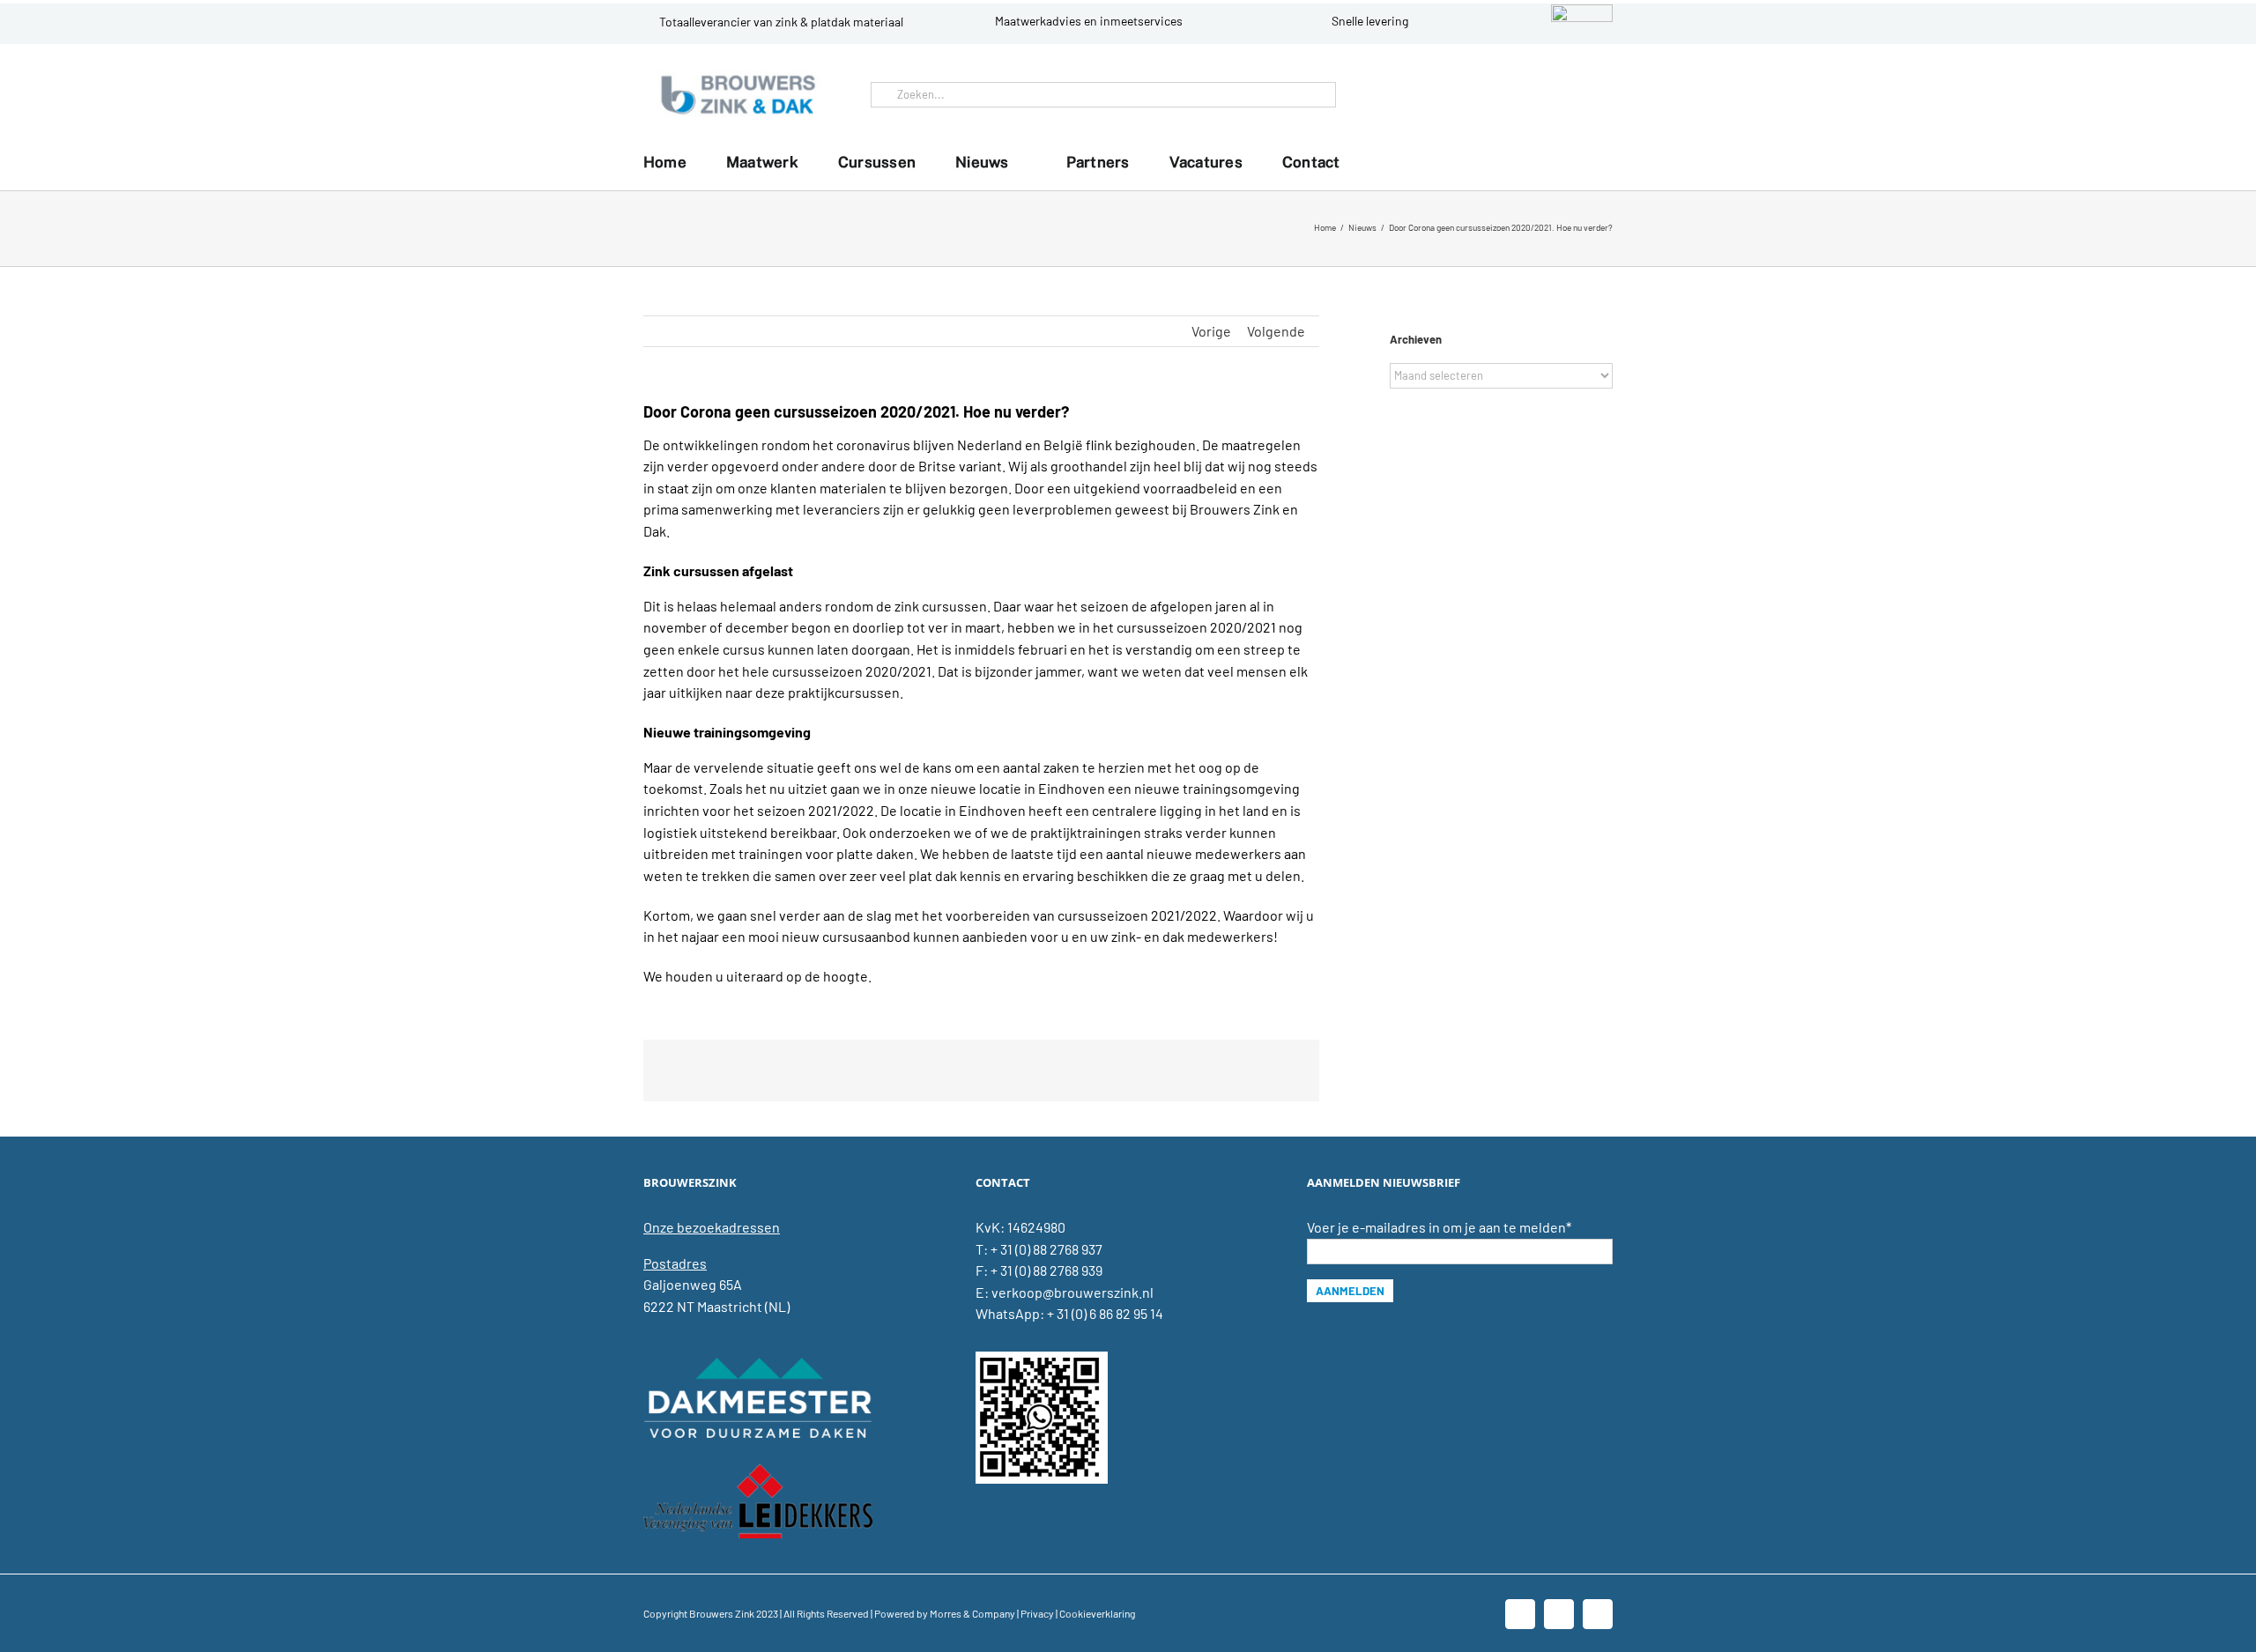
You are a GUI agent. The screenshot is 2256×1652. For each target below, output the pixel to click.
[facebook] (1539, 94)
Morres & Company (972, 1613)
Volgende (1276, 331)
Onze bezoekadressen (712, 1227)
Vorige (1211, 331)
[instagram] (1595, 94)
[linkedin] (1567, 94)
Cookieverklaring (1097, 1613)
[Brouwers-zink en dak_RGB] (738, 77)
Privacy (1037, 1613)
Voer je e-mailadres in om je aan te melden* (1439, 1227)
